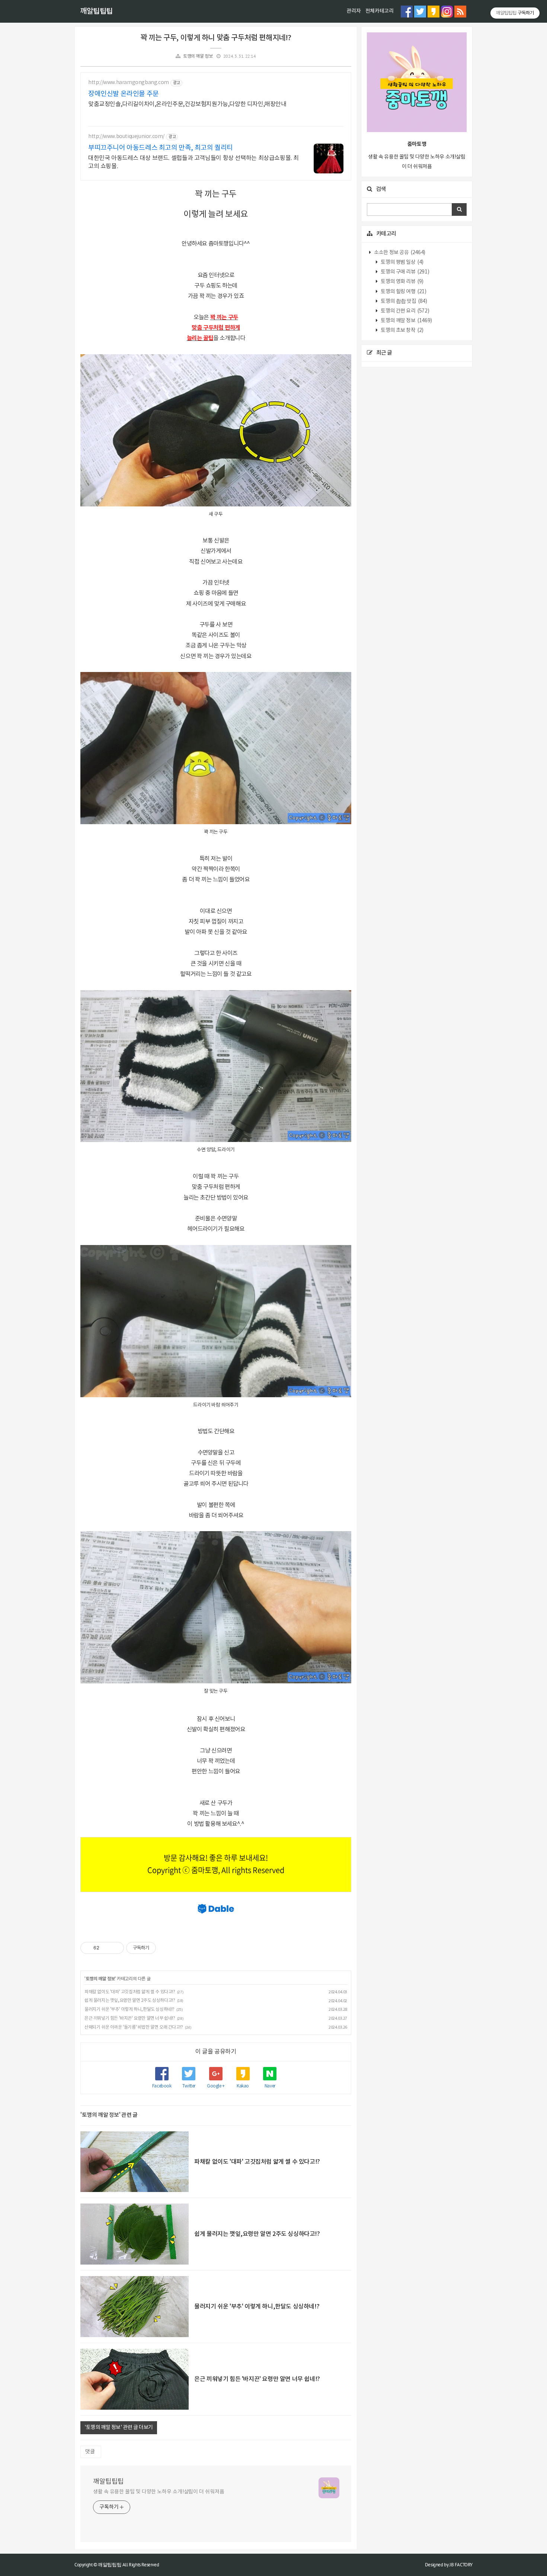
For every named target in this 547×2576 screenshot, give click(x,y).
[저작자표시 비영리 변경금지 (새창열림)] (166, 1948)
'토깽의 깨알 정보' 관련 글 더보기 (119, 2428)
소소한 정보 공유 (399, 253)
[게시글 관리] (116, 1948)
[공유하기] (106, 1948)
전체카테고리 (380, 11)
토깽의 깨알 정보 (198, 56)
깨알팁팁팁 (96, 12)
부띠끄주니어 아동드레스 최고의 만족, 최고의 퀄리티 (161, 148)
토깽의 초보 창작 (402, 330)
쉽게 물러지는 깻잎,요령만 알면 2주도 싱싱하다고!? (130, 2001)
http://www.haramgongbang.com (129, 83)
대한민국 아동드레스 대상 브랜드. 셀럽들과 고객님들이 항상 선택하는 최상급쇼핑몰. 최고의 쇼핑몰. (193, 162)
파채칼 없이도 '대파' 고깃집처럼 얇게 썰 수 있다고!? (130, 1992)
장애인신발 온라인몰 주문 (124, 94)
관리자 (354, 11)
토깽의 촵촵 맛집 (404, 301)
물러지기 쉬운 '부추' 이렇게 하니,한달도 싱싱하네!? (129, 2009)
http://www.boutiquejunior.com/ (126, 137)
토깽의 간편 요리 (405, 311)
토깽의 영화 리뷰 (402, 282)
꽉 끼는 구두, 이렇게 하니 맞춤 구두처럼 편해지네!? (216, 38)
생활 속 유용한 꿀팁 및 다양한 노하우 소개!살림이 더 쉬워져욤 (159, 2492)
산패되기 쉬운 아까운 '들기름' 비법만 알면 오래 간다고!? (134, 2027)
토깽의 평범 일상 (402, 262)
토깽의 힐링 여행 (403, 292)
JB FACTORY (461, 2565)
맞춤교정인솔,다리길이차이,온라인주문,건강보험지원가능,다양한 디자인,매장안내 (187, 104)
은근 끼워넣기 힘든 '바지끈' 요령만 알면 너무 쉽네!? (130, 2018)
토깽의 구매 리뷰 (405, 272)
